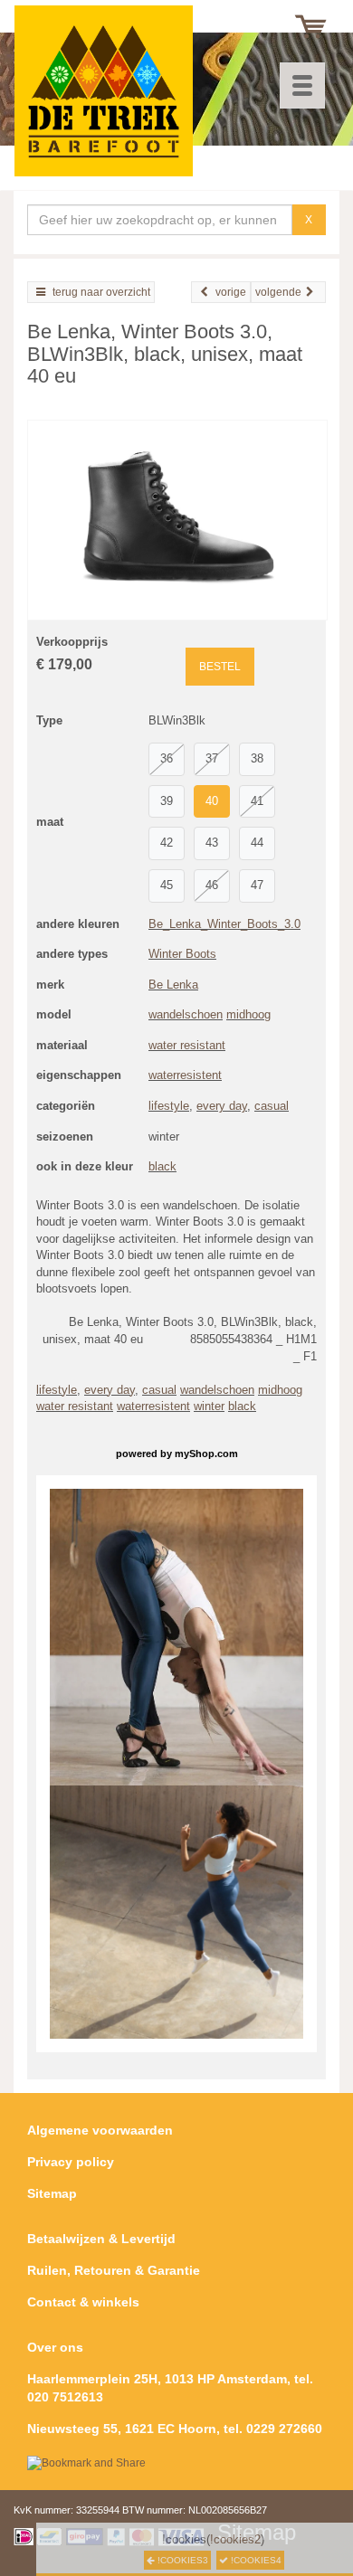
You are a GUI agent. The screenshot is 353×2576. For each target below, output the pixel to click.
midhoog (248, 1014)
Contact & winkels (83, 2302)
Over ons (55, 2347)
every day (222, 1106)
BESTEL (220, 667)
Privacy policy (71, 2162)
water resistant (187, 1045)
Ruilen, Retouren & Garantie (114, 2270)
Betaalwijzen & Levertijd (101, 2239)
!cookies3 (181, 2560)
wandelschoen (186, 1014)
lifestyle (169, 1106)
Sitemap (52, 2193)
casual (272, 1106)
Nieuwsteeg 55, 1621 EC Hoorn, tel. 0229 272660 (175, 2429)
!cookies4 (255, 2560)
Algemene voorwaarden (100, 2130)
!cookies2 (235, 2539)
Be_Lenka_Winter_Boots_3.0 (224, 924)
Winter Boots (182, 954)
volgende (278, 292)
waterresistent (185, 1075)
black (162, 1166)
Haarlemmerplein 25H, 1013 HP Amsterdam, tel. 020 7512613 (170, 2388)
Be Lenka (173, 985)
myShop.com (206, 1454)
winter (209, 1406)
